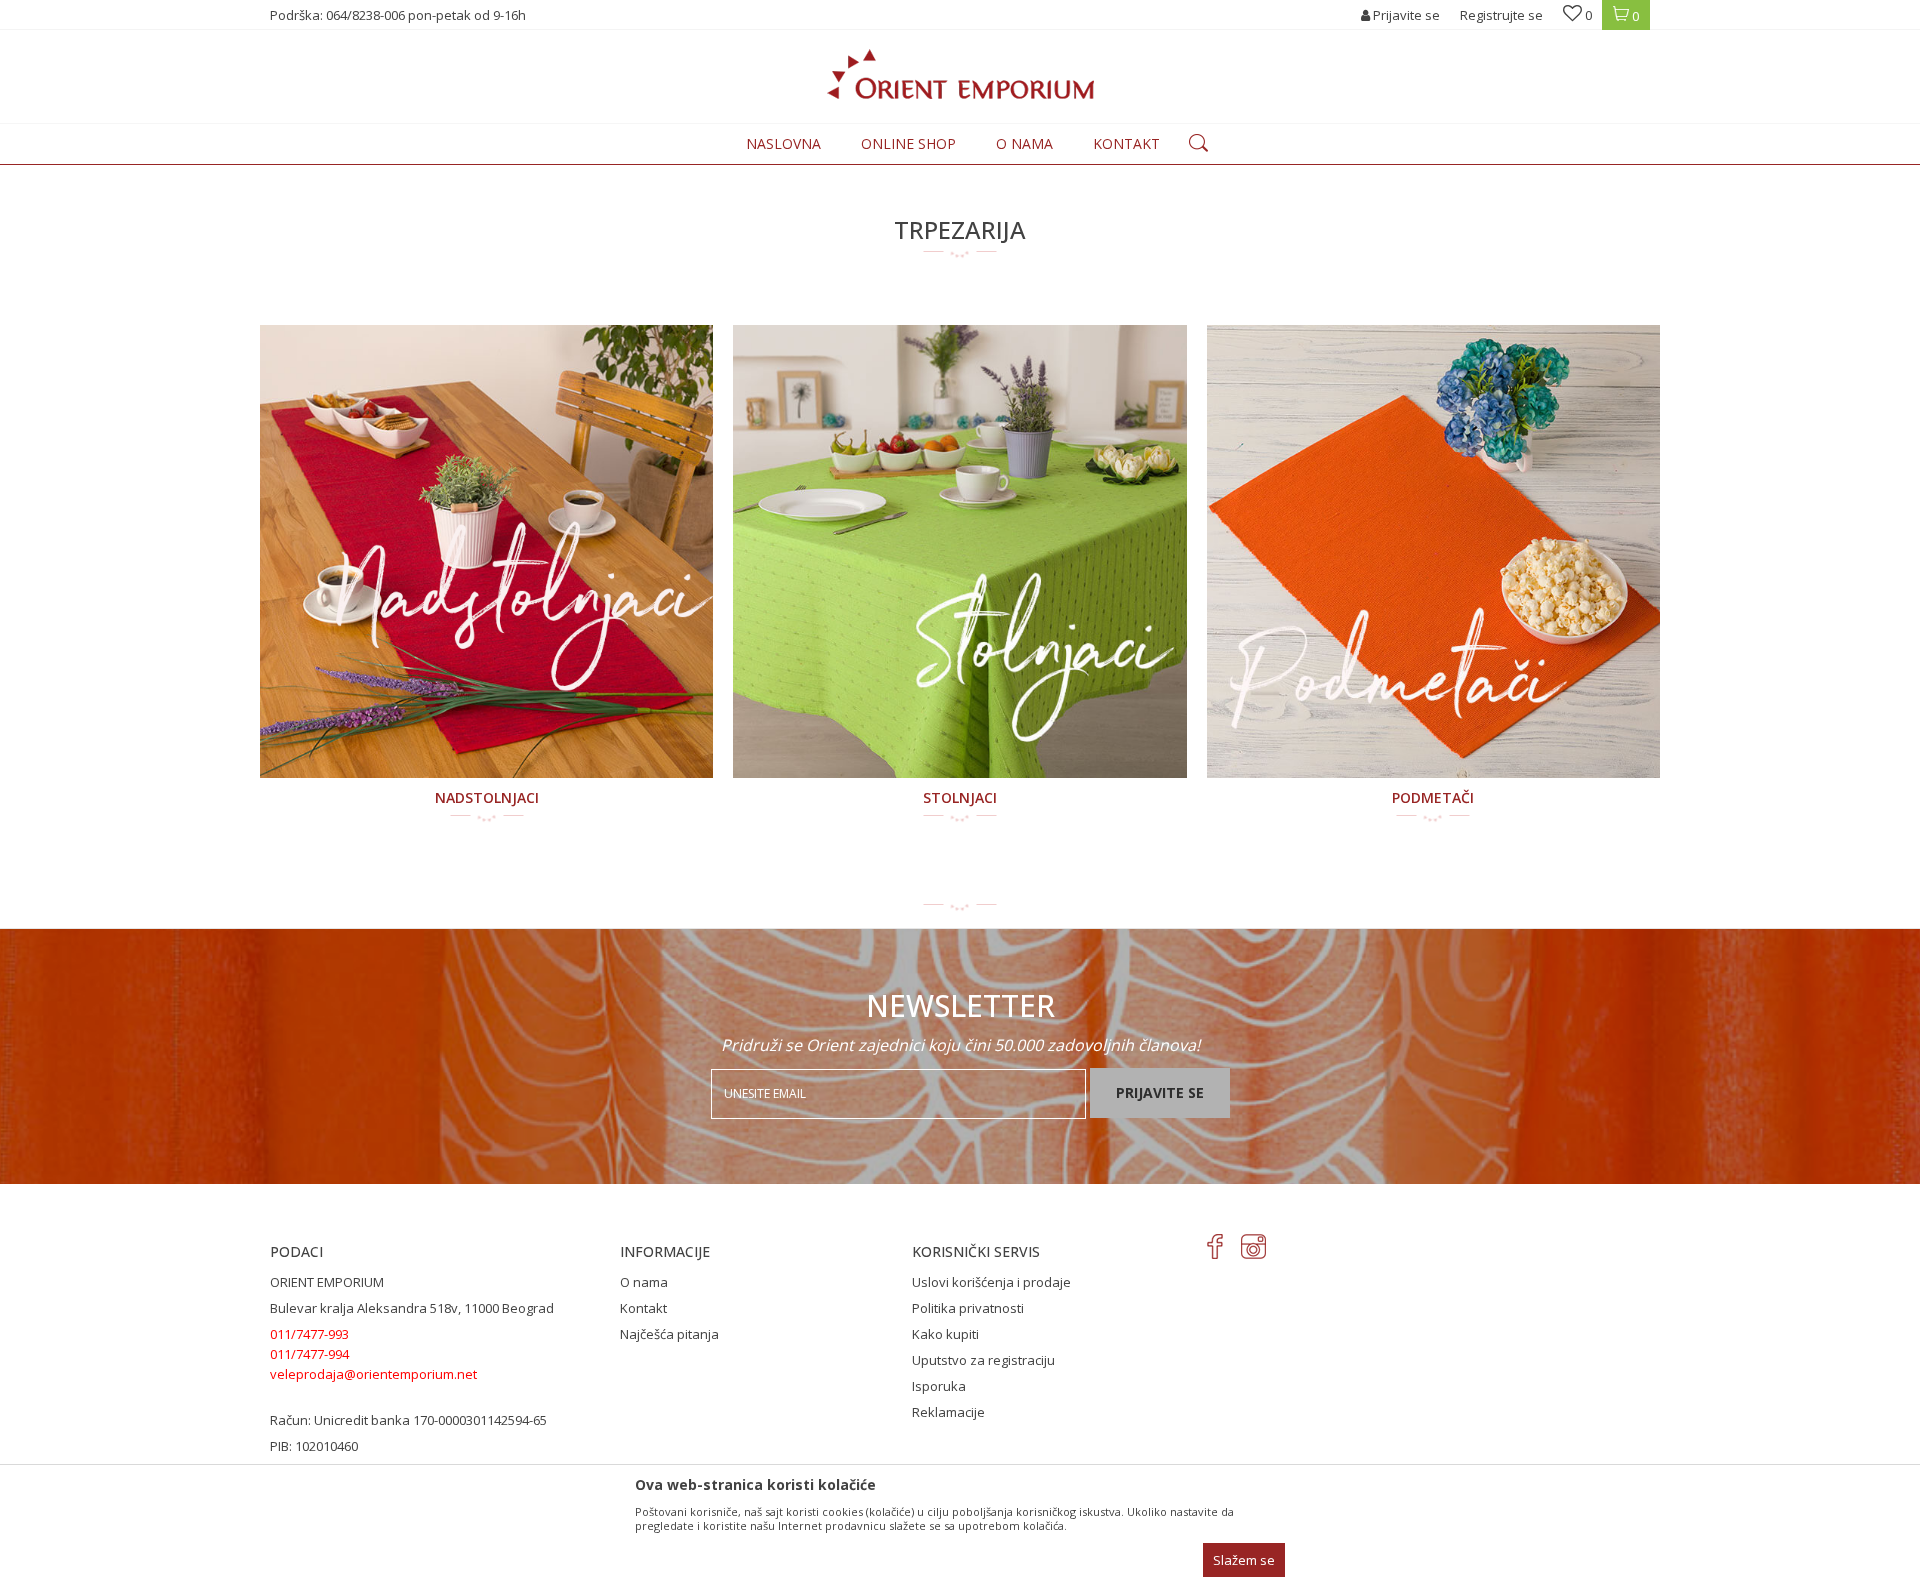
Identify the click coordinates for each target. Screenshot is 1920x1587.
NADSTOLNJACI (487, 797)
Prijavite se (1160, 1092)
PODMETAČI (1433, 797)
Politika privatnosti (968, 1308)
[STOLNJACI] (959, 551)
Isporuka (939, 1386)
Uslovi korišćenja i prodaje (991, 1282)
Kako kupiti (945, 1334)
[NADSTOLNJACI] (486, 551)
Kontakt (643, 1308)
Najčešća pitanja (669, 1334)
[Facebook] (1215, 1246)
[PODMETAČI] (1433, 551)
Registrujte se (1501, 15)
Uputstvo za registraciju (983, 1360)
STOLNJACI (960, 797)
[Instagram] (1253, 1246)
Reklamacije (948, 1412)
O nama (644, 1282)
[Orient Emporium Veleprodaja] (960, 74)
